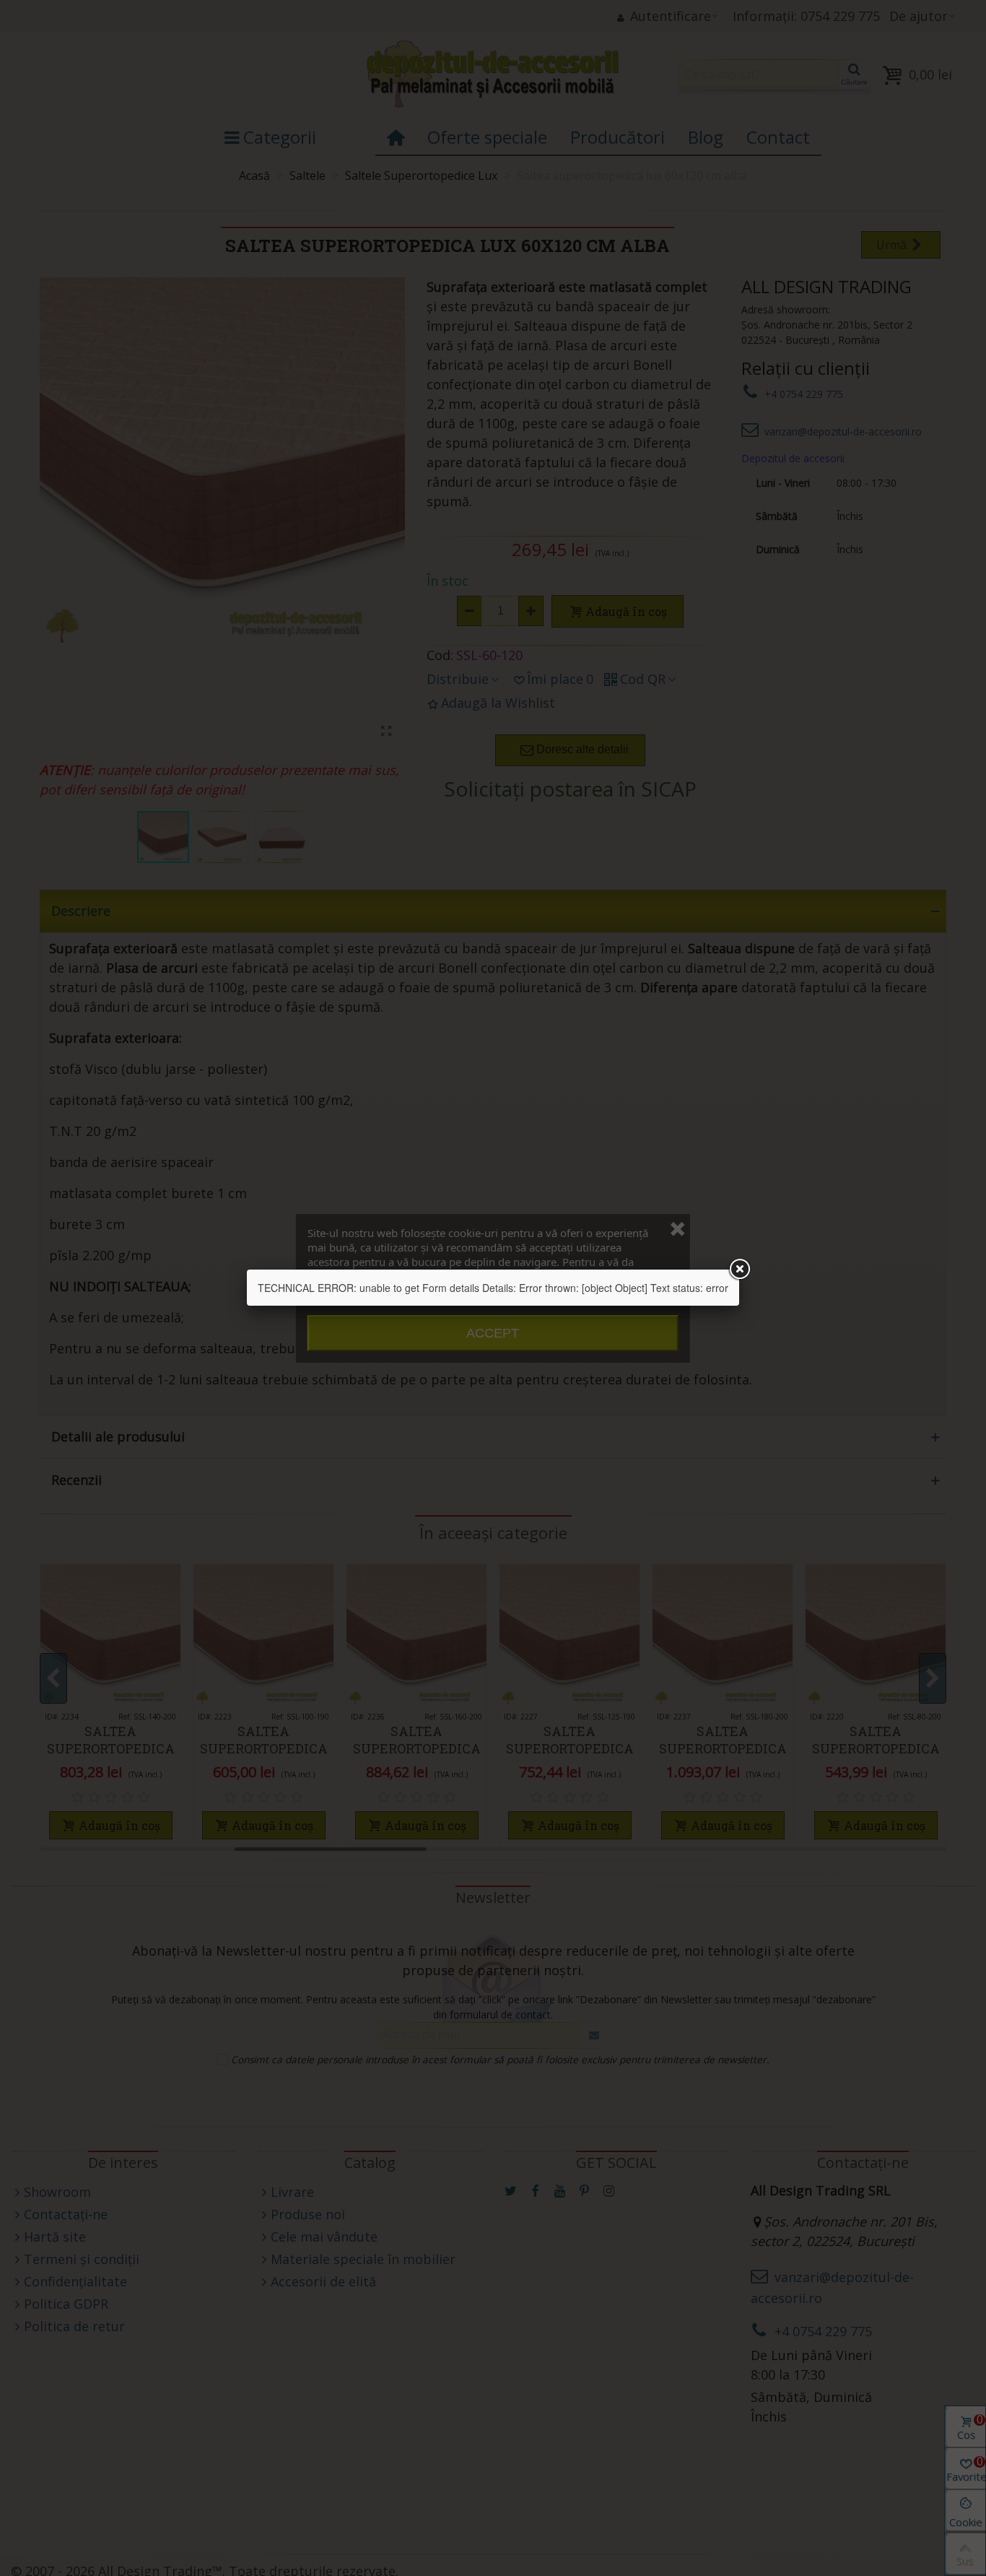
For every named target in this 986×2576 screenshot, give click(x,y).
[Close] (739, 1270)
